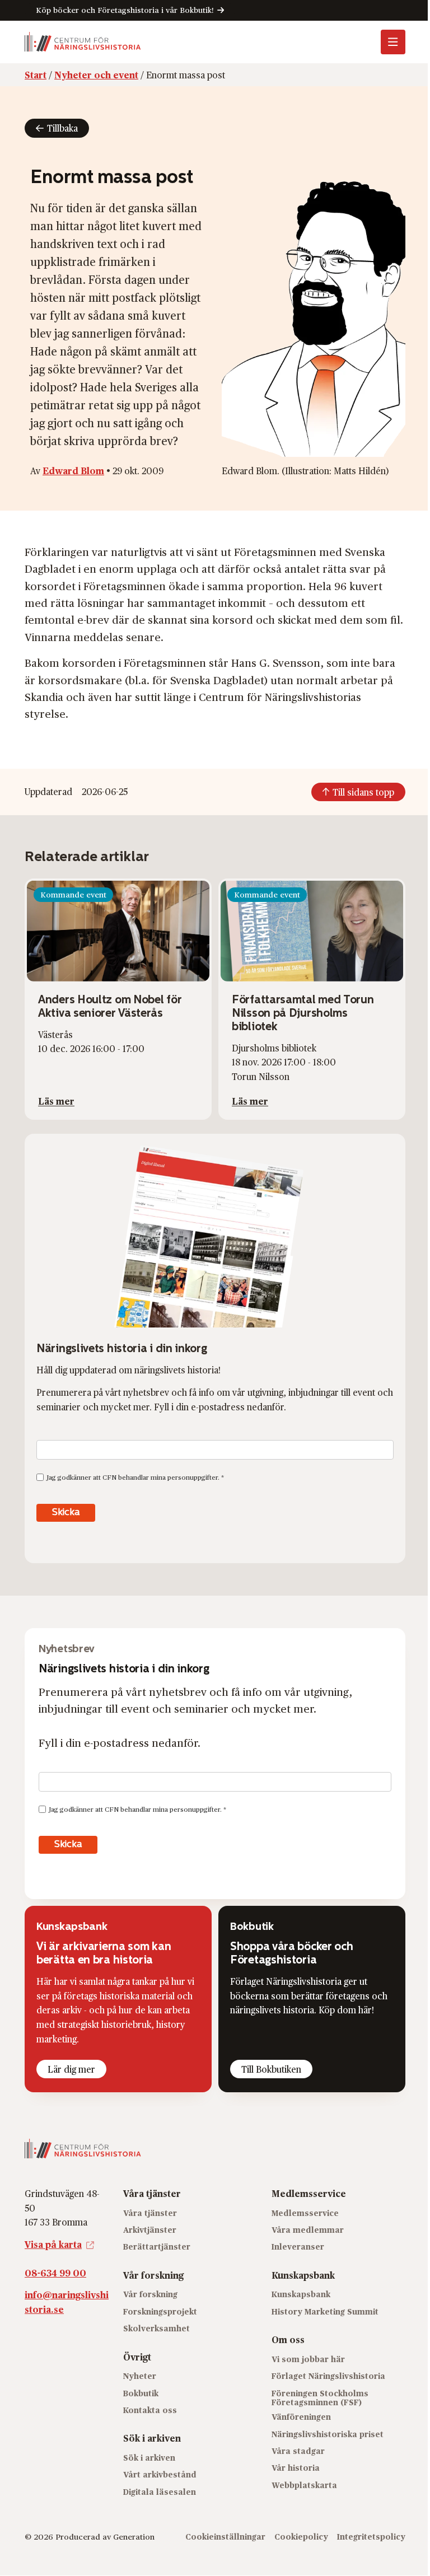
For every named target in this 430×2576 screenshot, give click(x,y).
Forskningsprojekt (160, 2311)
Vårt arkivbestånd (160, 2475)
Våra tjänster (150, 2213)
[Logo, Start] (83, 42)
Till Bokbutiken (271, 2069)
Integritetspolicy (371, 2537)
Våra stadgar (298, 2451)
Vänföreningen (301, 2417)
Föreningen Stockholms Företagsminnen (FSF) (320, 2398)
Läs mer (56, 1101)
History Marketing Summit (325, 2311)
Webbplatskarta (304, 2485)
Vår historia (296, 2468)
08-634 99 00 (55, 2273)
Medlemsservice (305, 2213)
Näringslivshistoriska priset (328, 2434)
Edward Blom (73, 471)
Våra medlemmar (308, 2230)
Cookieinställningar (225, 2537)
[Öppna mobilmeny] (393, 42)
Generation (134, 2537)
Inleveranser (298, 2247)
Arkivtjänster (150, 2230)
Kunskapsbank (301, 2295)
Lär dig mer (71, 2069)
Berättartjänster (157, 2247)
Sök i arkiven (149, 2458)
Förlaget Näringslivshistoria (328, 2376)
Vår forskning (150, 2295)
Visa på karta (53, 2244)
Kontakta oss (150, 2410)
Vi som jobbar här (308, 2359)
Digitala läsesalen (160, 2492)
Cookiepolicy (301, 2537)
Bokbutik (141, 2393)
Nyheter (140, 2376)
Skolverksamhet (156, 2329)
